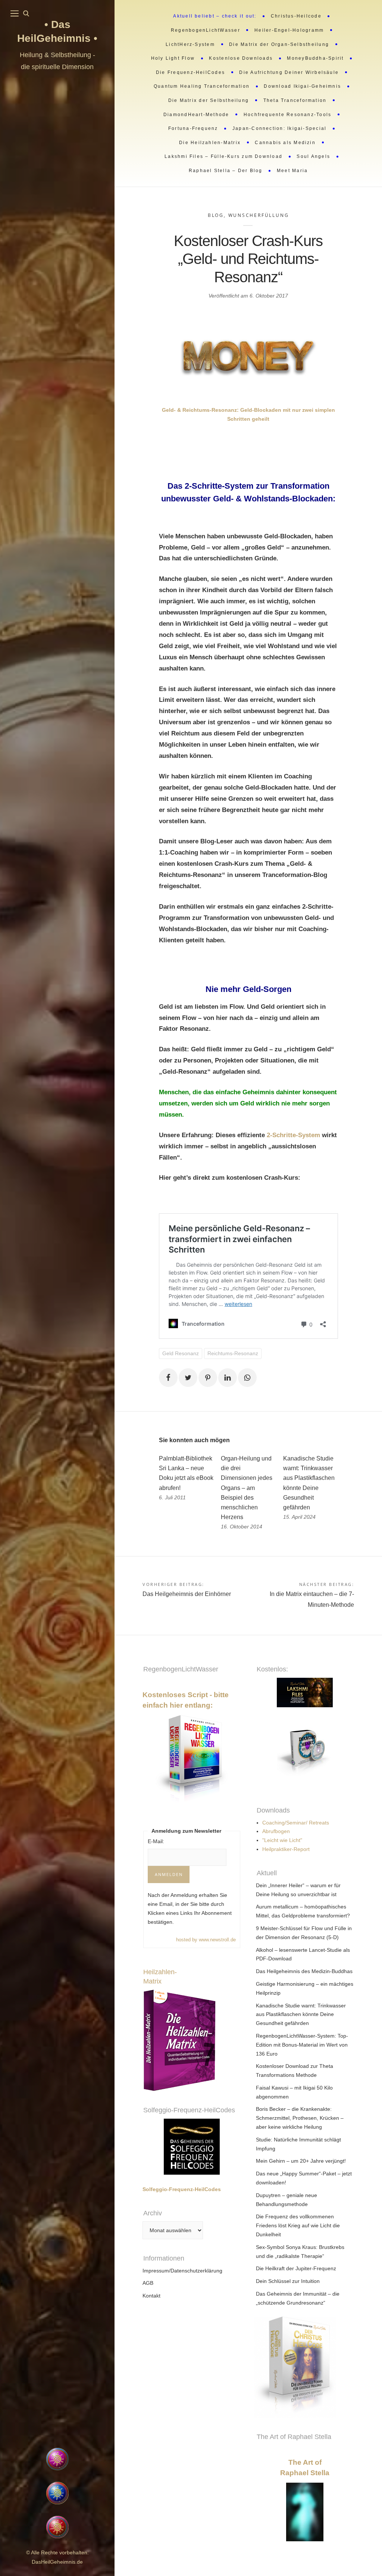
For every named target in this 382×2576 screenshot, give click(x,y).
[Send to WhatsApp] (247, 1378)
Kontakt (151, 2296)
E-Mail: (156, 1841)
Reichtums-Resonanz (233, 1353)
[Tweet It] (188, 1378)
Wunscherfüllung (259, 215)
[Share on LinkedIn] (228, 1378)
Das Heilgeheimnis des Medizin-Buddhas (304, 1971)
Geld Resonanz (181, 1353)
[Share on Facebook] (168, 1378)
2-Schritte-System (294, 1135)
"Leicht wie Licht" (282, 1840)
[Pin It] (208, 1378)
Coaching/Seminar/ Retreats (296, 1823)
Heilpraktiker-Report (286, 1849)
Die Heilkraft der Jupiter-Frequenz (296, 2268)
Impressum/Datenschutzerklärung (182, 2271)
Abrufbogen (276, 1831)
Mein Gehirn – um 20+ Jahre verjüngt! (301, 2161)
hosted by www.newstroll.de (206, 1940)
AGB (148, 2283)
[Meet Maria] (57, 2401)
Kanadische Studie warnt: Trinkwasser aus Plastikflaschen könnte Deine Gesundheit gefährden (301, 2015)
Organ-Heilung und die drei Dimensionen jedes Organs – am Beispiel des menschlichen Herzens (247, 1488)
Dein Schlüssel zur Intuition (288, 2281)
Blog (216, 215)
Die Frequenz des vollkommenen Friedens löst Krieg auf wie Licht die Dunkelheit (298, 2225)
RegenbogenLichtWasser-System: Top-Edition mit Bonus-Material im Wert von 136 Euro (302, 2045)
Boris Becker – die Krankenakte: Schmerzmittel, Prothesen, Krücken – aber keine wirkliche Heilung (300, 2118)
